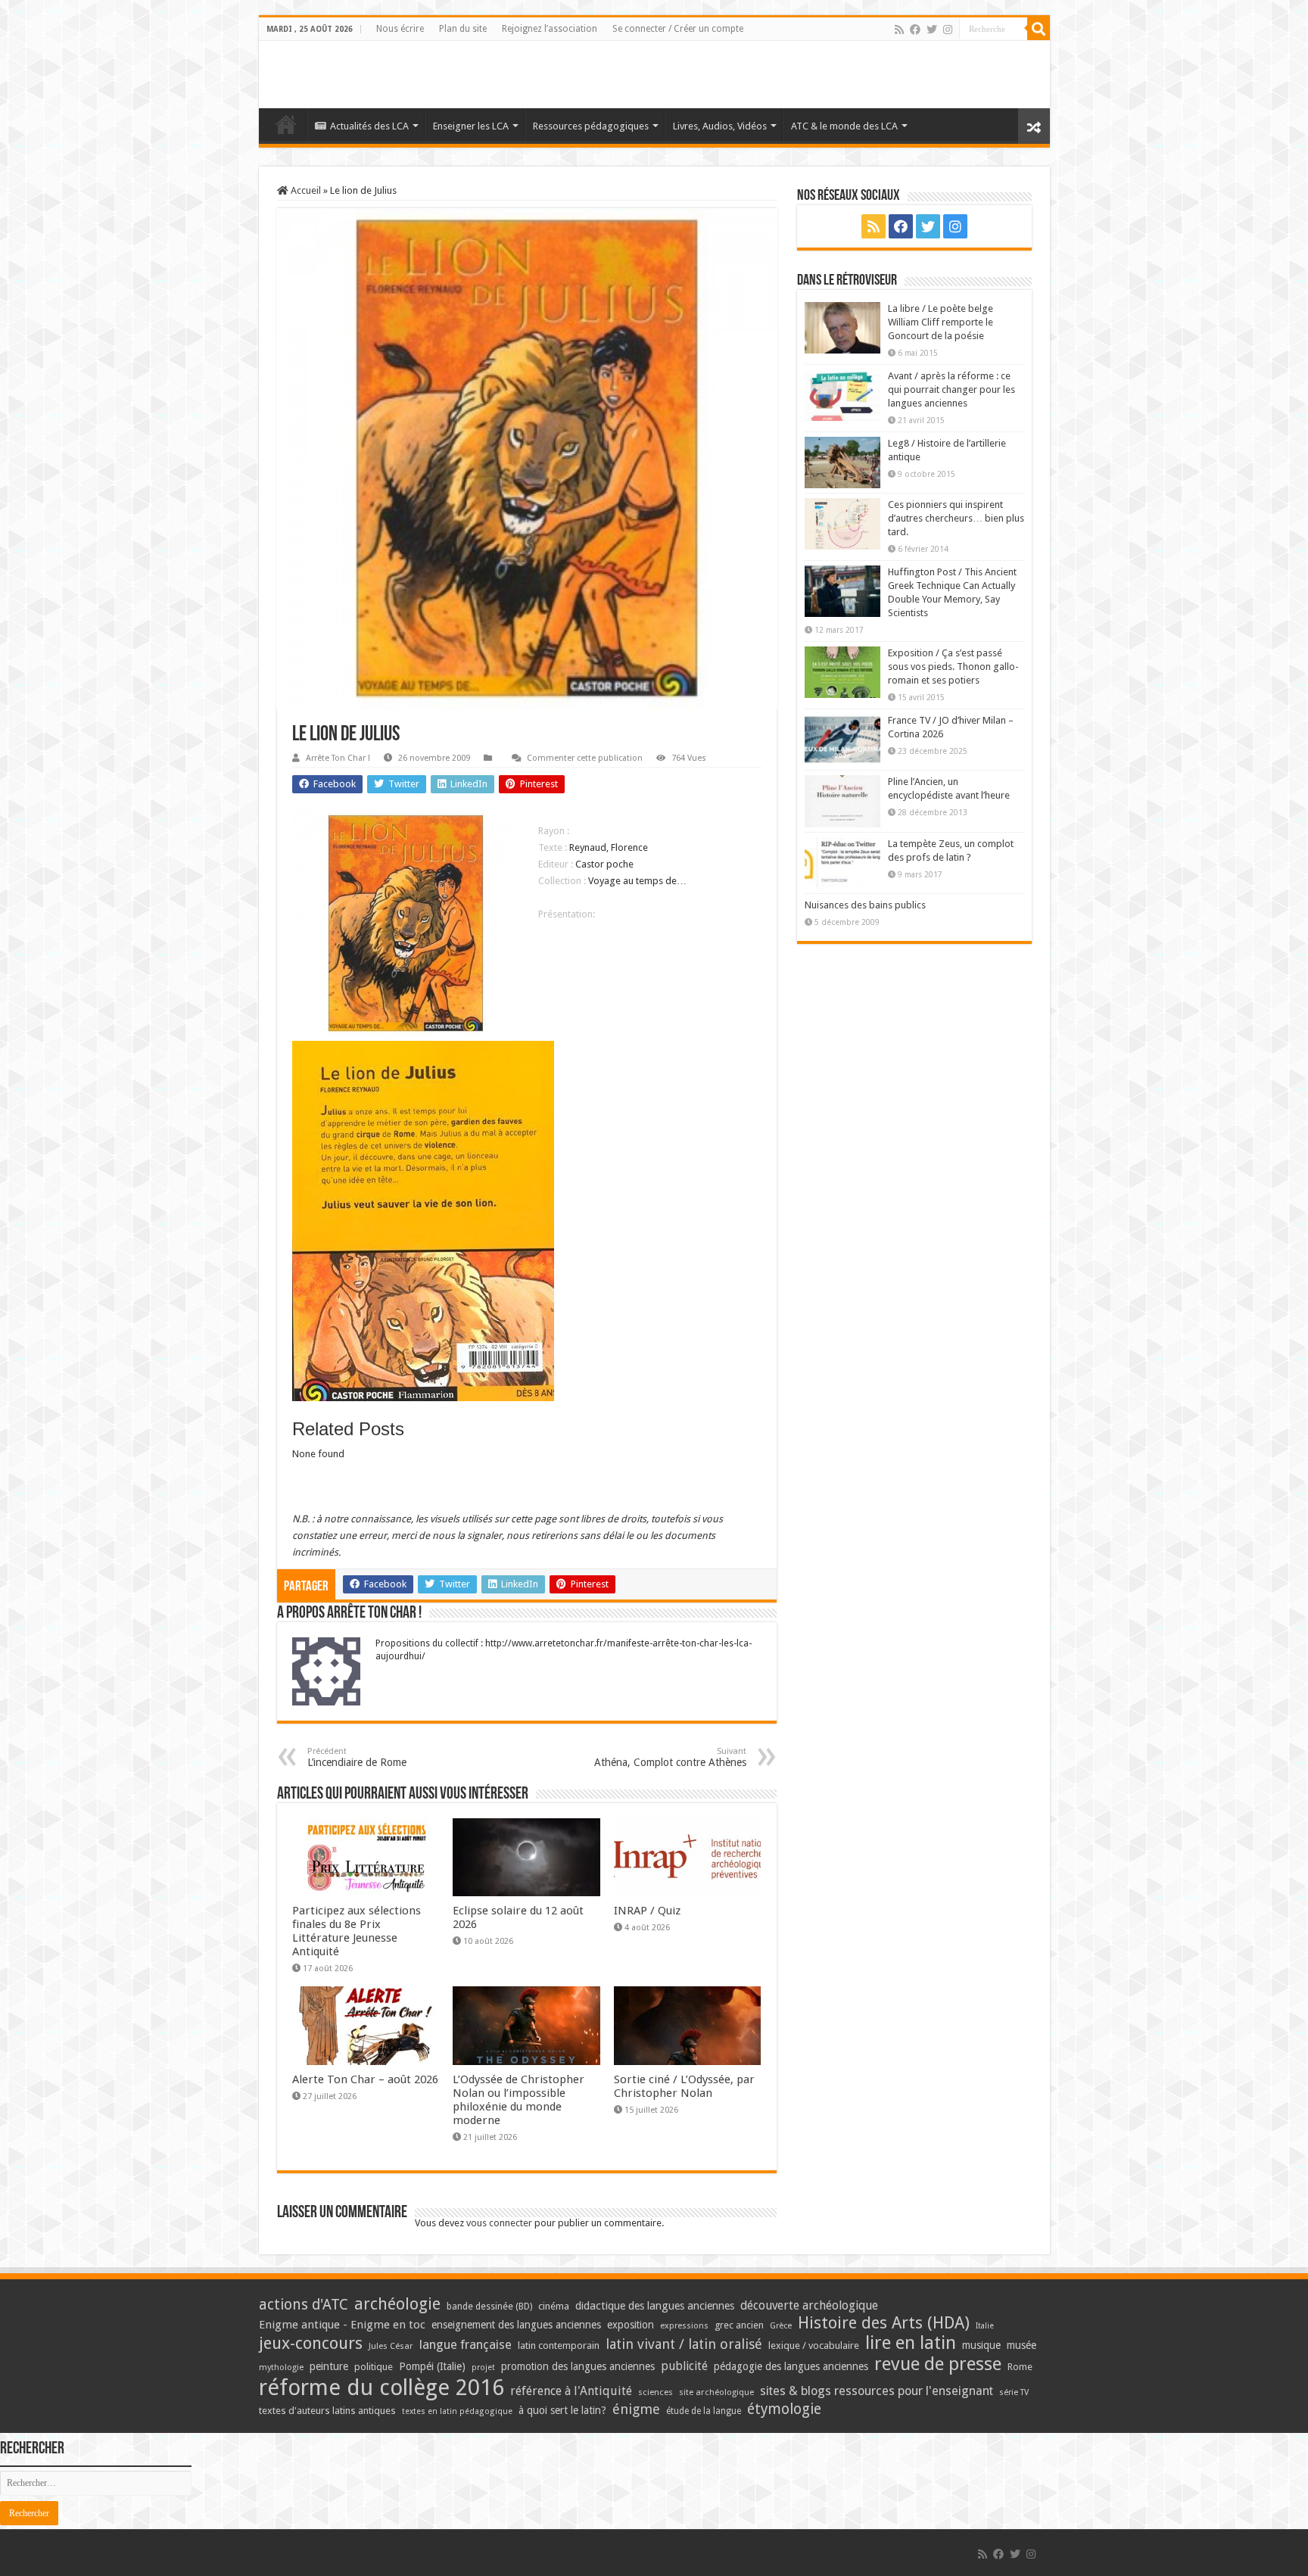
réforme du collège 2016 (381, 2388)
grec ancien (739, 2325)
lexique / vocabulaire (814, 2345)
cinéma (554, 2306)
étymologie (784, 2409)
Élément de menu (286, 124)
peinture (329, 2366)
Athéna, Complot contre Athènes (670, 1757)
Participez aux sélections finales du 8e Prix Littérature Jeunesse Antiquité (357, 1931)
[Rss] (899, 30)
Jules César (391, 2346)
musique (981, 2345)
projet (483, 2367)
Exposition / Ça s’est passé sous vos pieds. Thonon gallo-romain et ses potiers (953, 667)
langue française (466, 2344)
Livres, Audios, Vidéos (720, 126)
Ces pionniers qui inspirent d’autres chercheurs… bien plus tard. (956, 518)
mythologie (281, 2367)
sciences (656, 2392)
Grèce (781, 2326)
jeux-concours (311, 2343)
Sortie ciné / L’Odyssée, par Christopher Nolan (684, 2086)
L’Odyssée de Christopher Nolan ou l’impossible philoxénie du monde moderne (519, 2100)
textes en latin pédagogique (457, 2411)
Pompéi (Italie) (432, 2366)
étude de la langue (704, 2411)
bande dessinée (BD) (489, 2307)
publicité (684, 2366)
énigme (636, 2409)
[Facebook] (915, 30)
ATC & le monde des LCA (844, 126)
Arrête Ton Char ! (338, 758)
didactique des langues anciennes (655, 2306)
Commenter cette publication (585, 758)
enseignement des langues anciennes (516, 2325)
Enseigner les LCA (471, 126)
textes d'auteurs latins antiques (327, 2411)
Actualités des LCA (369, 126)
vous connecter (499, 2223)
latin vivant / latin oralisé (684, 2344)
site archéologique (716, 2392)
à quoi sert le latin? (562, 2410)
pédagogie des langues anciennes (791, 2366)
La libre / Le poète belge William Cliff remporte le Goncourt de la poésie (941, 322)
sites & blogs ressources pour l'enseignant (877, 2391)
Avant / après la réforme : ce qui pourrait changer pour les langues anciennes (951, 389)
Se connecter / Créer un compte (678, 29)
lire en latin (911, 2343)
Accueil (305, 190)
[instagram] (948, 30)
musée (1021, 2345)
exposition (631, 2325)
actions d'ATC (304, 2305)
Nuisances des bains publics (865, 905)
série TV (1014, 2392)
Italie (985, 2326)
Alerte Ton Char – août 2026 (365, 2079)
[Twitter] (932, 30)
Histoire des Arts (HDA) (884, 2323)
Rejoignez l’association (550, 29)
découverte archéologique (809, 2305)
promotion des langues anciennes (578, 2366)
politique (374, 2367)
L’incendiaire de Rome (357, 1757)
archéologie (397, 2304)
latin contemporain (559, 2345)
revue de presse (938, 2364)
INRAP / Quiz (647, 1911)
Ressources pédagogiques (591, 126)
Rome (1020, 2367)
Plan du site (463, 29)
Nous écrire (400, 29)
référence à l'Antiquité (571, 2391)
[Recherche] (1039, 29)
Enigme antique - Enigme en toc (342, 2325)
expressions (684, 2326)
